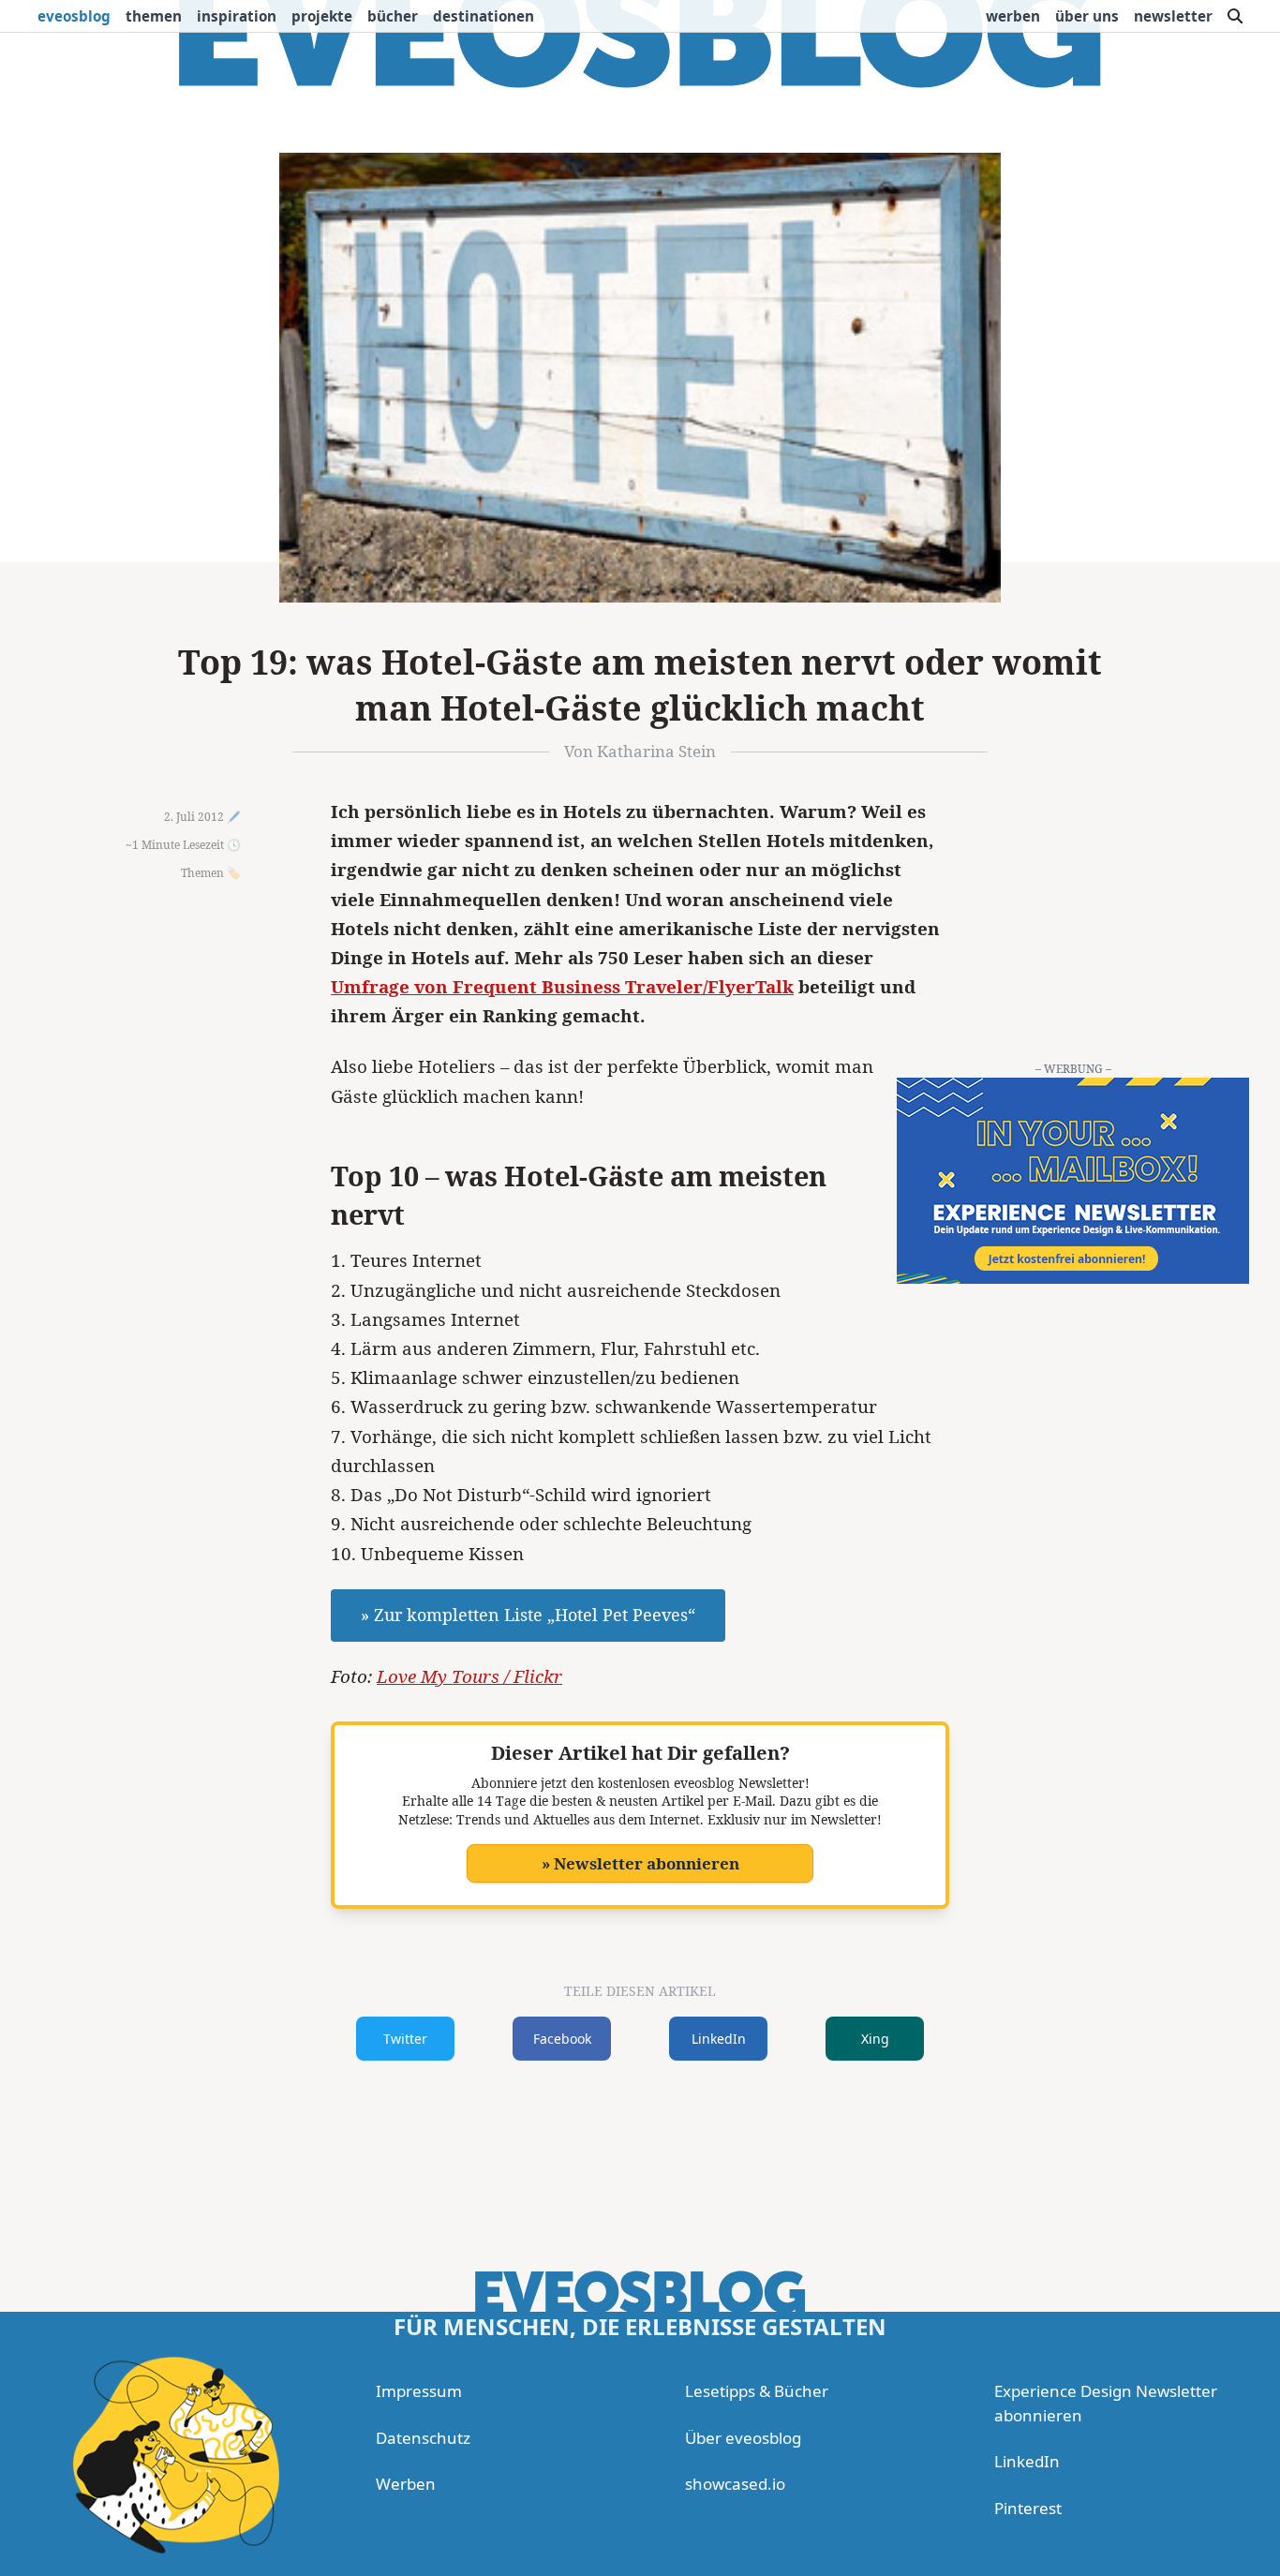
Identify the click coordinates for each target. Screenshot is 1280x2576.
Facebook (562, 2039)
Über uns (1087, 16)
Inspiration (237, 16)
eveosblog (74, 16)
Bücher (393, 16)
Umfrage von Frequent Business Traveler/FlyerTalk (562, 987)
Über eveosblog (743, 2438)
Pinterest (1028, 2508)
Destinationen (484, 16)
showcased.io (735, 2484)
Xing (875, 2039)
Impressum (419, 2391)
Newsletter (1173, 16)
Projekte (322, 16)
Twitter (405, 2039)
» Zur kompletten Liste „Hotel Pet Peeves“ (528, 1615)
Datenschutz (423, 2438)
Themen (154, 16)
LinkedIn (719, 2039)
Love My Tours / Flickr (469, 1676)
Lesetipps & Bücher (757, 2391)
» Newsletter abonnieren (640, 1863)
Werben (1013, 16)
